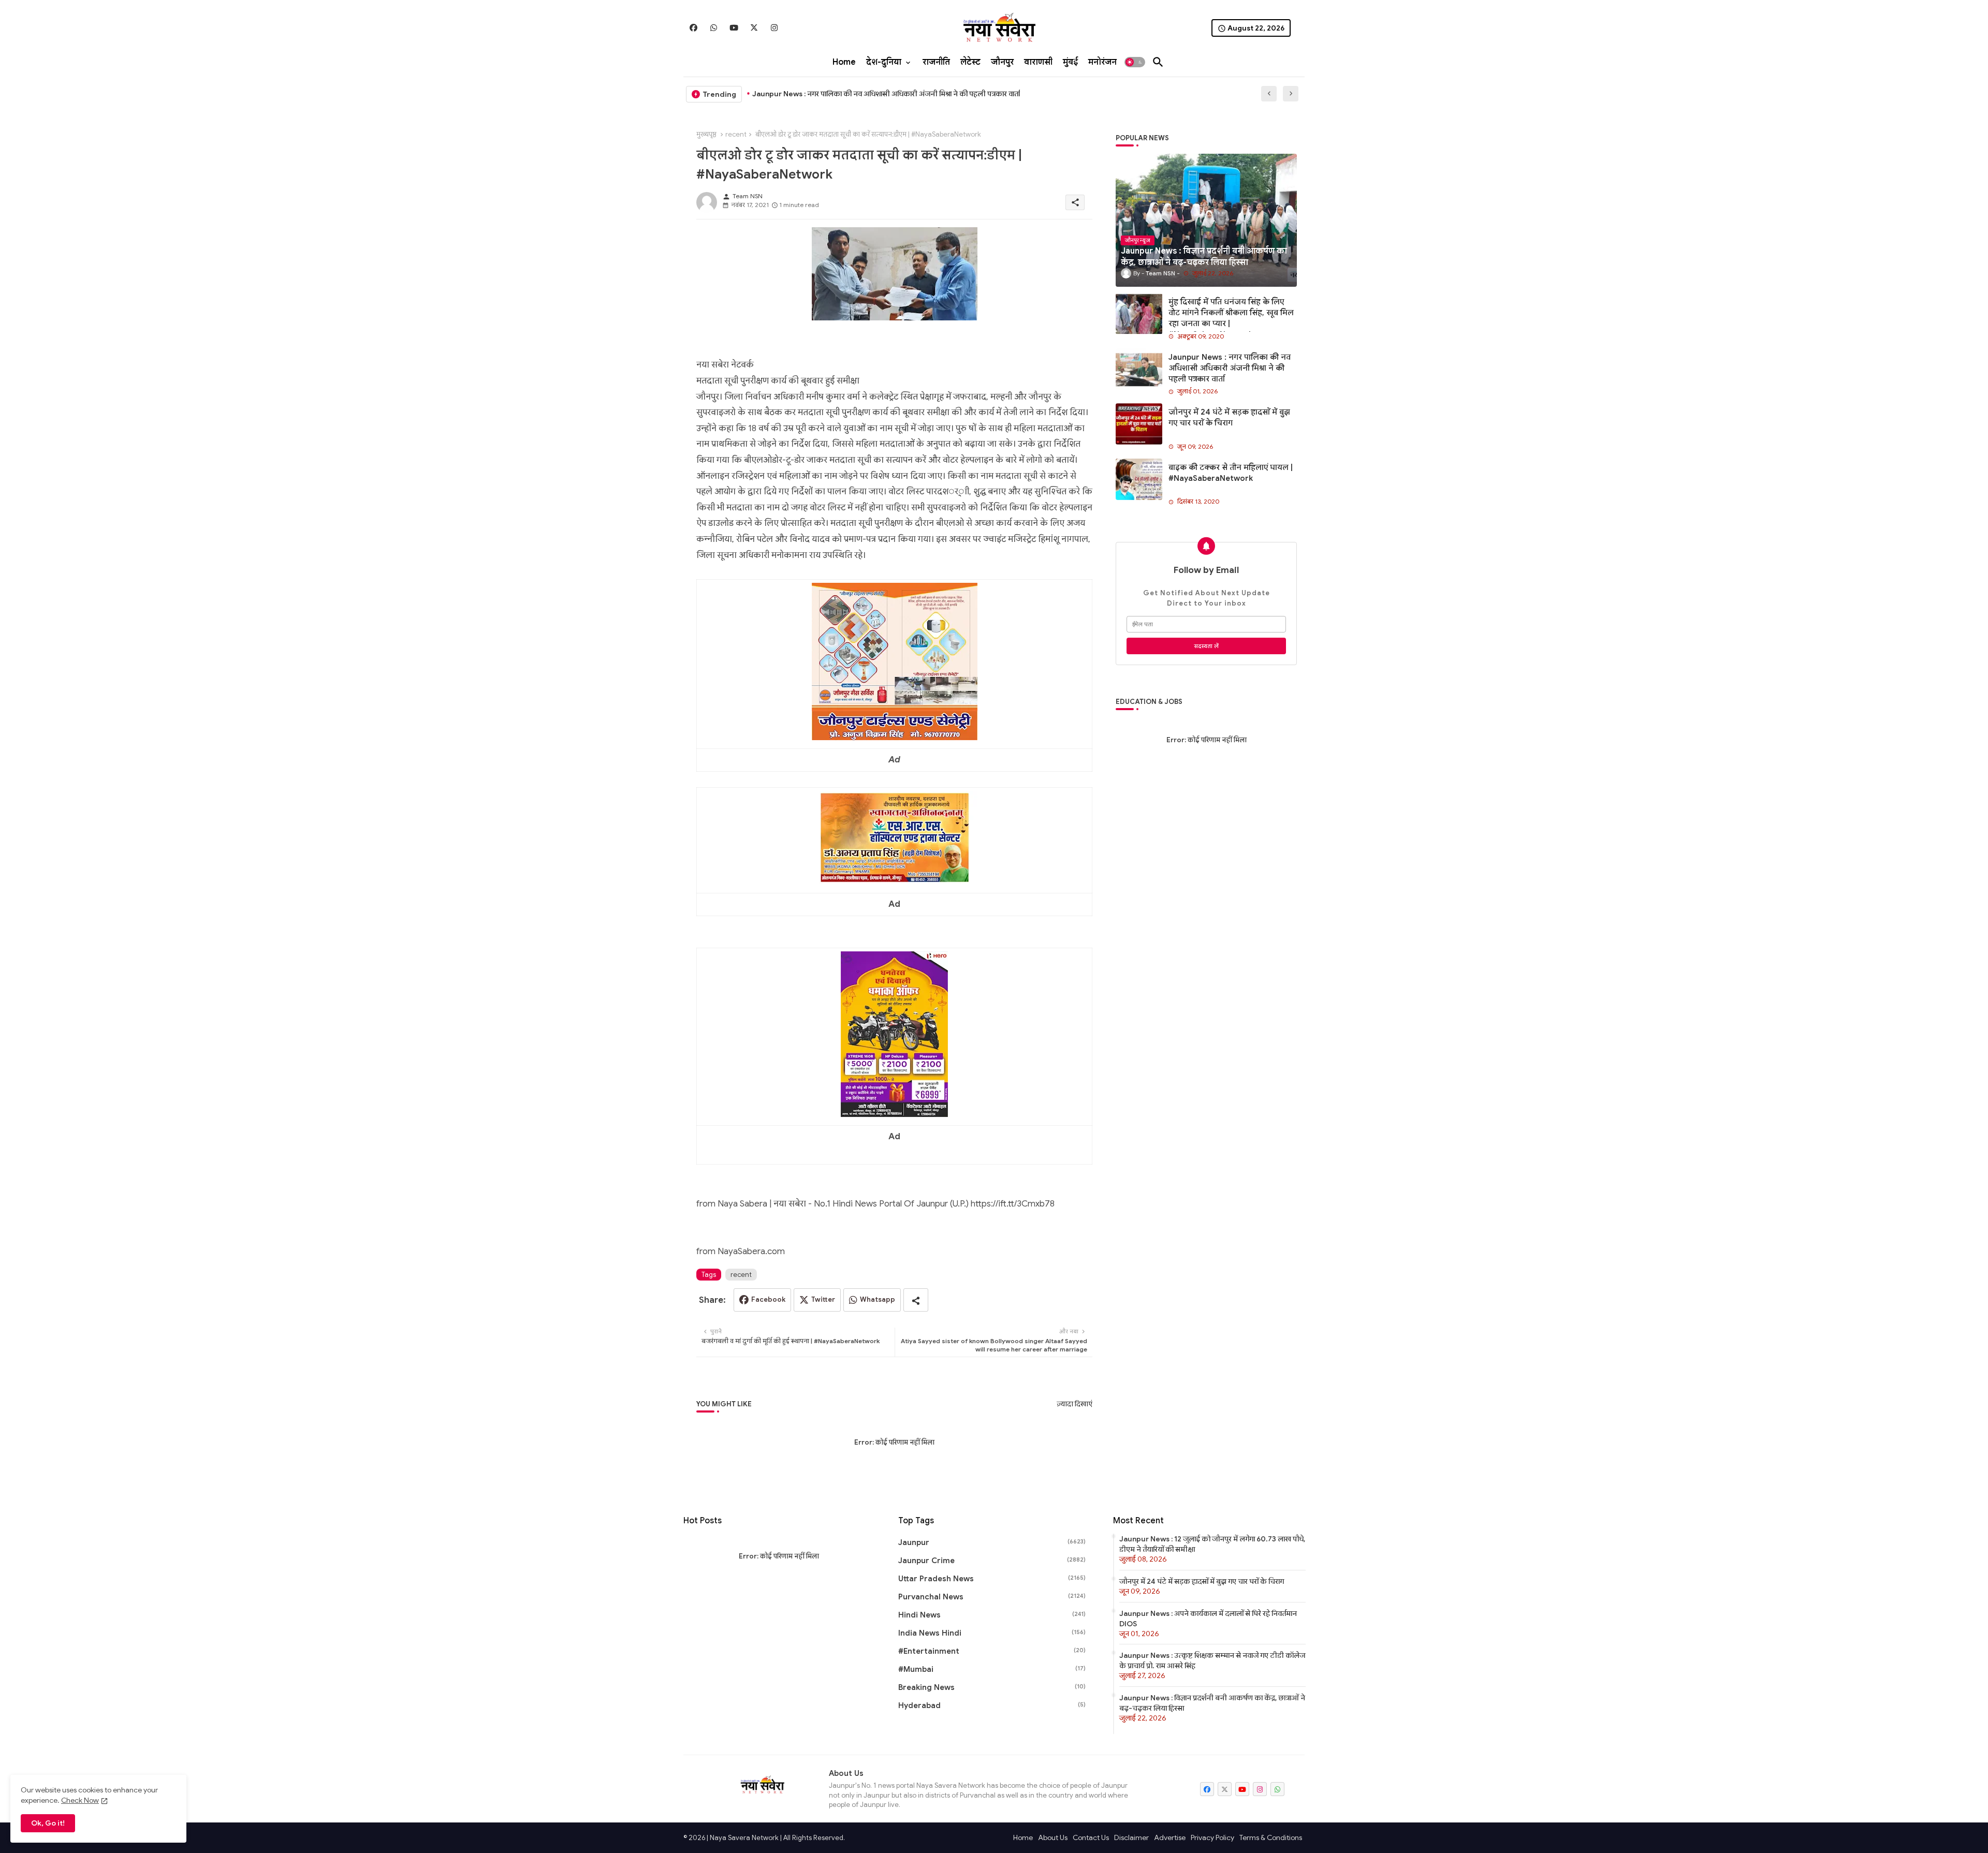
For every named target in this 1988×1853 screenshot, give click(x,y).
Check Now (80, 1800)
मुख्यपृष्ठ (706, 134)
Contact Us (1091, 1837)
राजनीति (936, 62)
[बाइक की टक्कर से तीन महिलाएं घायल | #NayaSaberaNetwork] (1139, 479)
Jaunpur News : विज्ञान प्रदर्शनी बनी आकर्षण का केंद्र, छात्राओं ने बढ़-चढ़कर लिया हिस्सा (1212, 1703)
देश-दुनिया (884, 62)
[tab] (844, 62)
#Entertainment (992, 1651)
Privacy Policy (1212, 1837)
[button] (1135, 62)
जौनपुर (1002, 62)
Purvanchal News (992, 1597)
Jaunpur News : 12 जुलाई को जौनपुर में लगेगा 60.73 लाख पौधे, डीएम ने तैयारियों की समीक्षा (1212, 1544)
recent (736, 134)
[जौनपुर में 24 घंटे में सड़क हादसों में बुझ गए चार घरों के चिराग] (1139, 424)
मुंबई (1070, 62)
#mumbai (992, 1669)
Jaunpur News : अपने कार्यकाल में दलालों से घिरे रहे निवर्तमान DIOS (1208, 1619)
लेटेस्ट (970, 62)
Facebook (768, 1299)
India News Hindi (992, 1633)
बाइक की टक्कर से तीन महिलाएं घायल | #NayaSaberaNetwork (1231, 473)
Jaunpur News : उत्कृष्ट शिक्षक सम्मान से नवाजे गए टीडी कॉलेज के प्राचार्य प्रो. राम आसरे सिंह (1212, 1660)
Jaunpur (992, 1542)
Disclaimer (1131, 1837)
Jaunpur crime (992, 1561)
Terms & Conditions (1271, 1837)
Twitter (823, 1299)
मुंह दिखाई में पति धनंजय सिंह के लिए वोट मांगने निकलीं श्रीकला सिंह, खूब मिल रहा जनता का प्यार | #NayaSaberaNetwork (1231, 318)
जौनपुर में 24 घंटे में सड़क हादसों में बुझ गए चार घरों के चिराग (1229, 417)
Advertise (1170, 1837)
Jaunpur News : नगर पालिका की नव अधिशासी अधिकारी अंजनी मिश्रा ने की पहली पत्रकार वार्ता (1230, 368)
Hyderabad (992, 1705)
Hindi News (992, 1615)
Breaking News (992, 1687)
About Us (1053, 1837)
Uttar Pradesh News (992, 1579)
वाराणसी (1038, 62)
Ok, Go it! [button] (48, 1823)
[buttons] (693, 28)
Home (844, 62)
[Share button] (916, 1300)
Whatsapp (878, 1299)
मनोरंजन (1102, 62)
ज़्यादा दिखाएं (1075, 1404)
